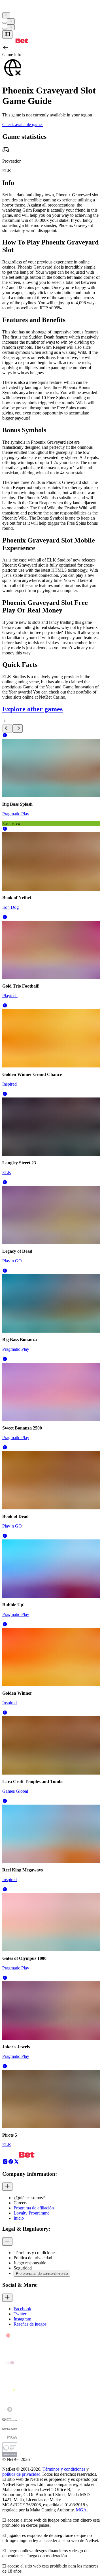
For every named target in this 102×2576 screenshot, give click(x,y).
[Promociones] (6, 15)
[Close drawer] (7, 34)
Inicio (19, 2218)
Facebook (22, 2309)
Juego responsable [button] (30, 2263)
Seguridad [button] (23, 2268)
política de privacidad (21, 2474)
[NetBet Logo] (15, 42)
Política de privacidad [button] (33, 2258)
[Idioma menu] (5, 29)
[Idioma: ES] (11, 27)
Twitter (20, 2314)
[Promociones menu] (6, 15)
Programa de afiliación (34, 2208)
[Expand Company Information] (7, 2187)
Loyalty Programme (31, 2213)
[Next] (18, 728)
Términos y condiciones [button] (35, 2253)
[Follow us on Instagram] (5, 2163)
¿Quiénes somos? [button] (29, 2198)
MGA (81, 2510)
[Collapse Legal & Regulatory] (7, 2242)
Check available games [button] (23, 125)
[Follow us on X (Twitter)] (16, 2163)
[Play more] (11, 21)
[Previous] (7, 728)
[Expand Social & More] (7, 2298)
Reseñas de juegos (30, 2324)
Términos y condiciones (64, 2469)
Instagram (22, 2319)
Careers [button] (20, 2203)
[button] (5, 736)
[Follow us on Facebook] (11, 2163)
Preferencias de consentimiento (42, 2274)
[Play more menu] (5, 23)
